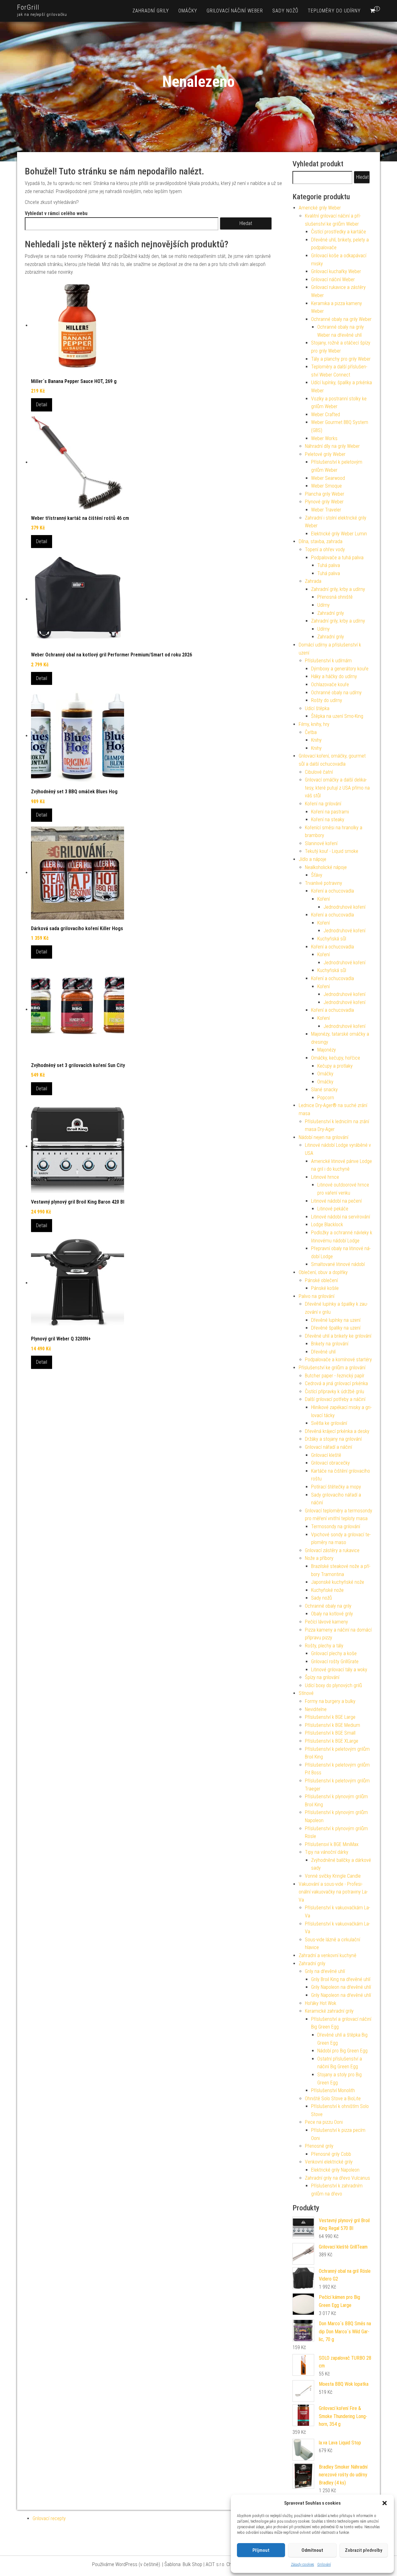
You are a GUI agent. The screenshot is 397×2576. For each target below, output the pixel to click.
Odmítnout (312, 2550)
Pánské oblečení (321, 1280)
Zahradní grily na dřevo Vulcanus (337, 2178)
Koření (323, 899)
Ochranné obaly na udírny (336, 693)
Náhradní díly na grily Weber (332, 446)
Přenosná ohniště (335, 597)
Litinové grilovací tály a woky (339, 1670)
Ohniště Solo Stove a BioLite (333, 2099)
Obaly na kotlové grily (332, 1614)
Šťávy (317, 875)
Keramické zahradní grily (329, 2011)
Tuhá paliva (329, 565)
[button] (385, 2503)
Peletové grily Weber (325, 454)
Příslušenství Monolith (333, 2090)
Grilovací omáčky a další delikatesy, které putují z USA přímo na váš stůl (337, 788)
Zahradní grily (151, 11)
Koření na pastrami (330, 812)
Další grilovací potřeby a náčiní (335, 1399)
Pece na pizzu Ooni (324, 2122)
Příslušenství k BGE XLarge (332, 1741)
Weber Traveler (326, 510)
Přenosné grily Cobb (331, 2154)
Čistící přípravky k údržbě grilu (335, 1392)
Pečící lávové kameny (326, 1622)
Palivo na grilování (317, 1296)
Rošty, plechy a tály (324, 1646)
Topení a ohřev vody (325, 549)
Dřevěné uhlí (323, 1352)
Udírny (323, 605)
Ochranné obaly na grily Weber (341, 319)
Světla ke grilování (329, 1423)
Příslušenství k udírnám (328, 661)
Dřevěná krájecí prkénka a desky (337, 1431)
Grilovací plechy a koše (334, 1653)
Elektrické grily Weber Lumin (339, 534)
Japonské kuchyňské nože (338, 1582)
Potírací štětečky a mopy (336, 1487)
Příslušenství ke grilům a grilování (332, 1368)
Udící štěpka (317, 708)
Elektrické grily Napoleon (335, 2170)
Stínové (306, 1693)
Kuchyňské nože (327, 1590)
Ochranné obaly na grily (328, 1606)
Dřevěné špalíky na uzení (336, 1328)
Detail (42, 405)
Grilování (324, 2565)
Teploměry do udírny (334, 11)
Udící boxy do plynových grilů (333, 1685)
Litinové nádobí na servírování (341, 1217)
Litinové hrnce (325, 1177)
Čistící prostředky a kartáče (339, 232)
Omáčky (188, 11)
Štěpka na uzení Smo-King (337, 716)
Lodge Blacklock (327, 1225)
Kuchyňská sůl (332, 939)
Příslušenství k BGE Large (330, 1717)
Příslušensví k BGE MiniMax (332, 1844)
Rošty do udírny (327, 700)
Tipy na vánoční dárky (327, 1852)
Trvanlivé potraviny (323, 883)
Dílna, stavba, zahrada (321, 541)
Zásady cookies (303, 2565)
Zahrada (313, 581)
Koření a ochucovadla (332, 891)
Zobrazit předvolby (364, 2550)
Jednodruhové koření (344, 907)
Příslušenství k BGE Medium (332, 1725)
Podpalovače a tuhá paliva (337, 558)
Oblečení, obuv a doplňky (323, 1272)
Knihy (316, 740)
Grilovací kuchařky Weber (336, 271)
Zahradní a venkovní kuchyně (328, 1955)
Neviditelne (316, 1709)
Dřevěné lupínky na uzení (336, 1320)
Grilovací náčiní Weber (235, 11)
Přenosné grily (319, 2146)
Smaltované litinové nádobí (338, 1264)
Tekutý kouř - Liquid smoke (332, 851)
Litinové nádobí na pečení (336, 1201)
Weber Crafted (326, 414)
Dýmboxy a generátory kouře (340, 669)
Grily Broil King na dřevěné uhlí (341, 1979)
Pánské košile (325, 1288)
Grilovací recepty (49, 2518)
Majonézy (327, 1050)
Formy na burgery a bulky (330, 1701)
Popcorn (326, 1098)
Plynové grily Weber (324, 502)
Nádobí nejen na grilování (323, 1137)
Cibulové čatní (319, 772)
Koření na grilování (323, 804)
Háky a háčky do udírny (334, 676)
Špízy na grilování (322, 1677)
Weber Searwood (328, 478)
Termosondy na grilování (336, 1527)
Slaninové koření (321, 843)
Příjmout (261, 2550)
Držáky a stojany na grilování (333, 1439)
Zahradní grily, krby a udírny (338, 589)
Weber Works (324, 438)
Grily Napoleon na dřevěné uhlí (341, 1987)
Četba (311, 732)
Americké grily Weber (320, 208)
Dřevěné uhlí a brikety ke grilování (338, 1336)
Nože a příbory (319, 1558)
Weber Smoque (326, 486)
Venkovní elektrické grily (329, 2162)
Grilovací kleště (326, 1455)
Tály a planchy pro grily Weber (341, 359)
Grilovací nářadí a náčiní (328, 1447)
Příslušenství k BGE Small (330, 1733)
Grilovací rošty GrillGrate (335, 1662)
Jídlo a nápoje (312, 859)
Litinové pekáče (333, 1209)
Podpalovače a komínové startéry (338, 1360)
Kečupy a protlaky (335, 1066)
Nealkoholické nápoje (326, 867)
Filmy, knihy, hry (314, 724)
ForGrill (28, 7)
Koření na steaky (328, 820)
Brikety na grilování (330, 1344)
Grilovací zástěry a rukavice (332, 1550)
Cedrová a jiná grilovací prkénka (336, 1383)
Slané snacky (324, 1090)
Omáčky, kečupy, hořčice (336, 1058)
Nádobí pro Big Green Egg (342, 2051)
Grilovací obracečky (330, 1463)
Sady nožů (285, 11)
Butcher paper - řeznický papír (335, 1376)
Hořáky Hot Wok (321, 2003)
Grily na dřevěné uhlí (325, 1971)
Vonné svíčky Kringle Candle (333, 1876)
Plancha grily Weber (325, 494)
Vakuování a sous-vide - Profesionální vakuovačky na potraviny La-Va (333, 1892)
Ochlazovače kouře (330, 685)
